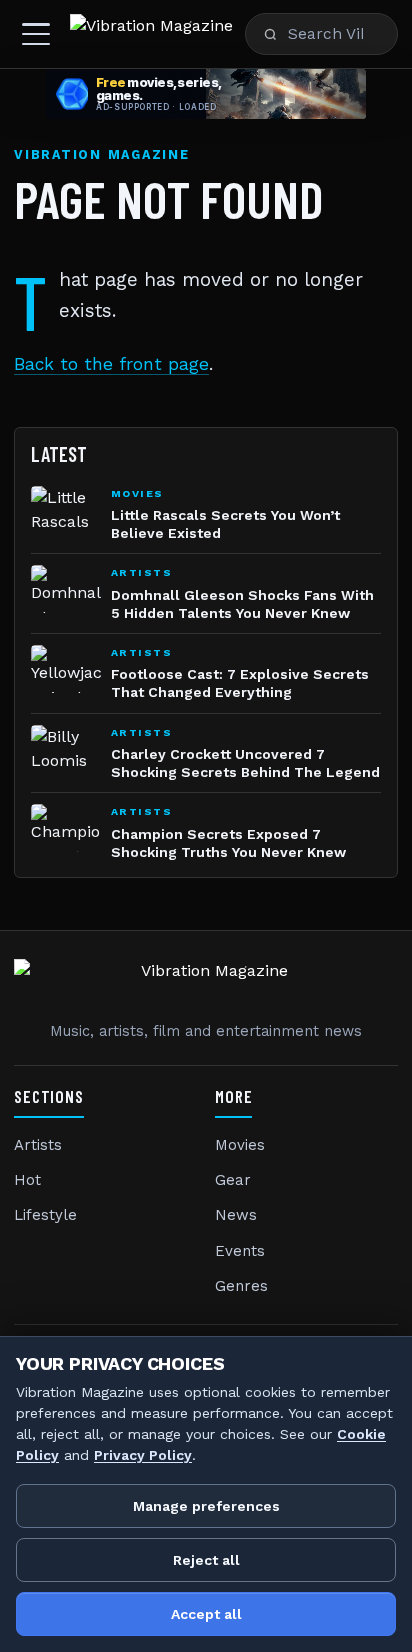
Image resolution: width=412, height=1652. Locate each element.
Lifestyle (45, 1215)
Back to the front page (111, 364)
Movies (240, 1145)
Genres (241, 1286)
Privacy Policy (143, 1455)
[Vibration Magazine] (151, 34)
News (236, 1215)
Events (240, 1251)
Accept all (206, 1614)
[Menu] (36, 34)
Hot (27, 1180)
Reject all (206, 1560)
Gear (233, 1180)
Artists (38, 1145)
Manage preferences (206, 1506)
